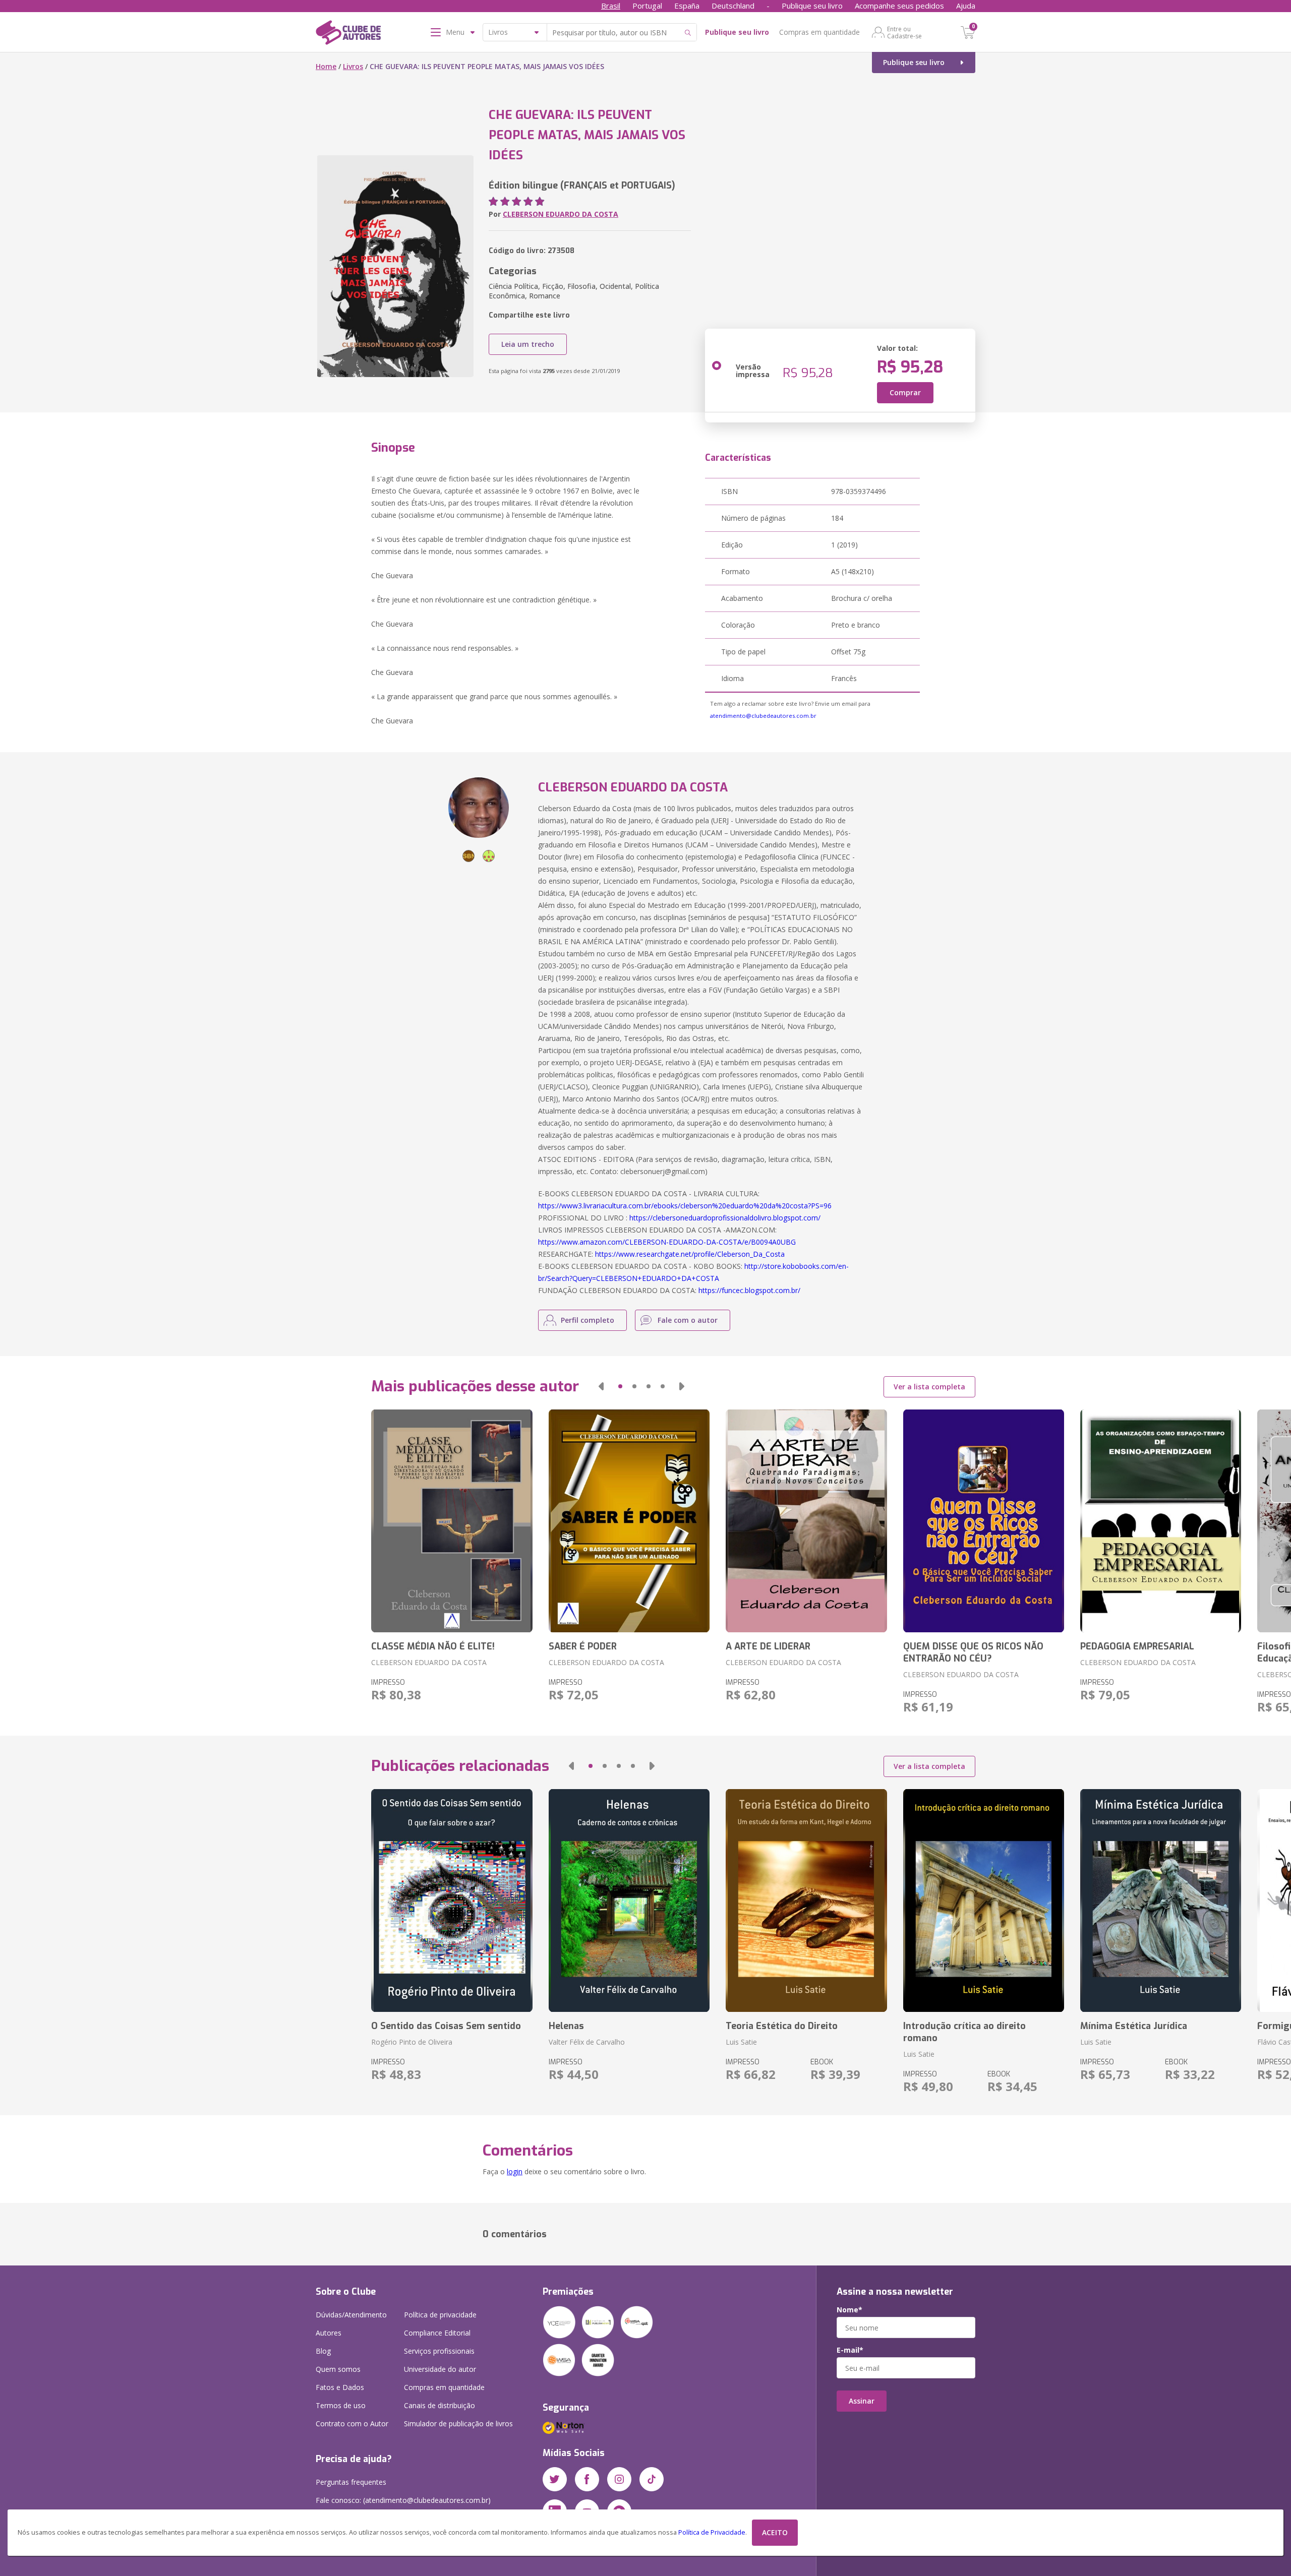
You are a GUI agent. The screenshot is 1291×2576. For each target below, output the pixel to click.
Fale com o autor (688, 1320)
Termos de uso (341, 2405)
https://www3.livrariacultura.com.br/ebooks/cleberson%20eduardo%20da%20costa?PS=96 (685, 1206)
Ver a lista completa (929, 1387)
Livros (353, 66)
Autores (329, 2333)
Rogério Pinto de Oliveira (412, 2042)
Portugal (647, 6)
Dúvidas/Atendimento (351, 2315)
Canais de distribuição (439, 2405)
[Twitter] (555, 2479)
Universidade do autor (440, 2369)
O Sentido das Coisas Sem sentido (446, 2026)
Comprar (905, 392)
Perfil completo (588, 1320)
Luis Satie (741, 2042)
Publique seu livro (812, 6)
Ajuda (966, 6)
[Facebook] (587, 2479)
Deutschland (733, 6)
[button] (601, 1386)
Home (326, 66)
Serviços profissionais (439, 2351)
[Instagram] (619, 2479)
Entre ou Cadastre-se (904, 32)
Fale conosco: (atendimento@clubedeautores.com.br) (403, 2500)
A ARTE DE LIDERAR (768, 1646)
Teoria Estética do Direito (782, 2026)
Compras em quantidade (819, 32)
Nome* (849, 2310)
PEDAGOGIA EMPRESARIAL (1137, 1646)
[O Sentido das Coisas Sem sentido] (452, 1900)
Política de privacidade (440, 2315)
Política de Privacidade (712, 2532)
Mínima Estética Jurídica (1134, 2026)
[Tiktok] (652, 2479)
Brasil (611, 6)
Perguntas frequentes (351, 2482)
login (515, 2171)
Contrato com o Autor (352, 2424)
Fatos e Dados (340, 2387)
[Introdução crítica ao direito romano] (984, 1900)
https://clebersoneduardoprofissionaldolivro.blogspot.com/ (725, 1218)
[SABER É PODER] (629, 1521)
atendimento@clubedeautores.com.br (763, 716)
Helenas (566, 2026)
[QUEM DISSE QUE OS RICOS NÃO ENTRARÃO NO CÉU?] (984, 1521)
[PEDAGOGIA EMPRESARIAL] (1161, 1521)
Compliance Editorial (437, 2333)
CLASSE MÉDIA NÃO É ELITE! (433, 1646)
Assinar (862, 2401)
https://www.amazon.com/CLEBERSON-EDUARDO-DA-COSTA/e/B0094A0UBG (667, 1242)
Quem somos (338, 2369)
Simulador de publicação (458, 2424)
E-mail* (850, 2350)
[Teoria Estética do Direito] (806, 1900)
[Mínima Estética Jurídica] (1161, 1900)
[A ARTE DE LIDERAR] (806, 1521)
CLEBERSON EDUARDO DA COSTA (561, 214)
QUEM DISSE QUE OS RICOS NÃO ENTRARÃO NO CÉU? (973, 1652)
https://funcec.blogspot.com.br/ (749, 1290)
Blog (323, 2351)
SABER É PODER (583, 1646)
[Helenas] (629, 1900)
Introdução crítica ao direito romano (964, 2032)
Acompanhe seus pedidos (899, 6)
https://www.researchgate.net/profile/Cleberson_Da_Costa (690, 1254)
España (687, 6)
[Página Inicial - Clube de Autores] (348, 34)
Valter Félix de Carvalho (587, 2042)
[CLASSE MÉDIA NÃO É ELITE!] (452, 1521)
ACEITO (775, 2532)
